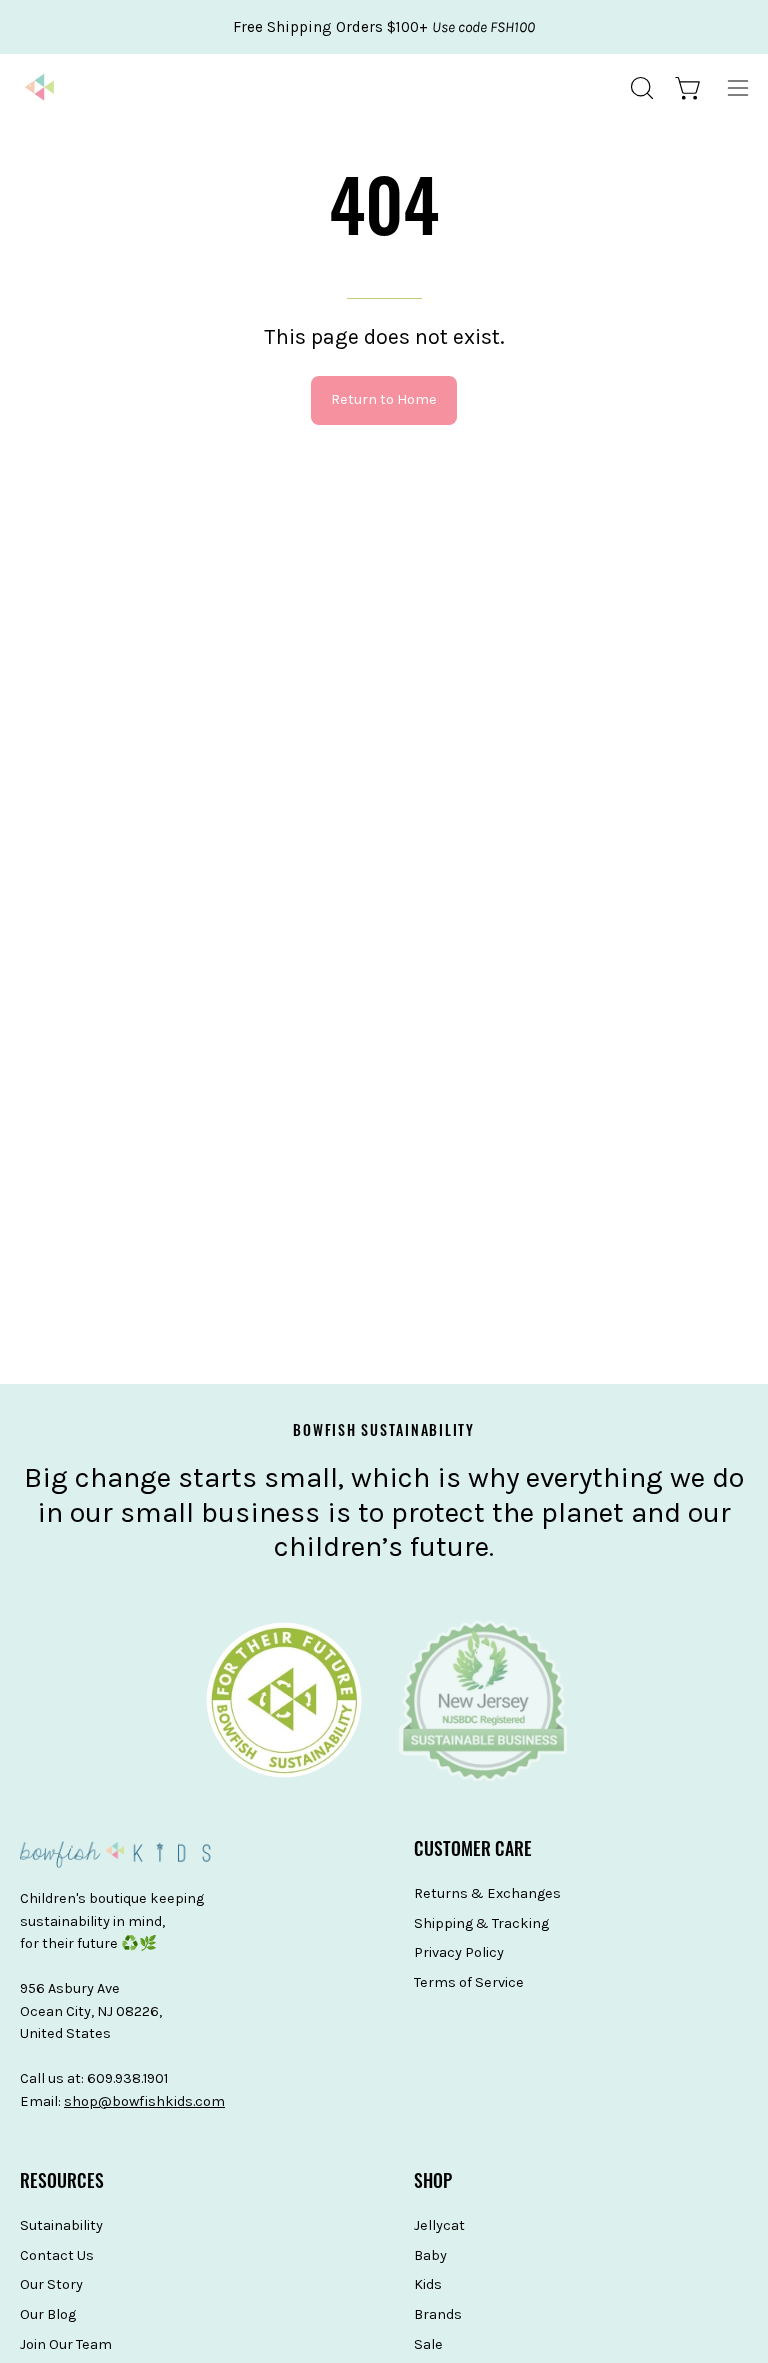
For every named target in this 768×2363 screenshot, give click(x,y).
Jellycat (439, 2225)
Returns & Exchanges (487, 1893)
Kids (428, 2285)
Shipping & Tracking (481, 1923)
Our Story (51, 2285)
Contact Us (57, 2255)
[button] (640, 88)
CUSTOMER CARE (473, 1851)
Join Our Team (66, 2344)
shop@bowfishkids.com (144, 2101)
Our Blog (48, 2314)
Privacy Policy (459, 1953)
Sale (428, 2344)
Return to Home (384, 399)
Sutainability (61, 2225)
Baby (430, 2255)
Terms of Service (469, 1982)
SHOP (433, 2183)
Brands (438, 2314)
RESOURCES (62, 2183)
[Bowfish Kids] (40, 88)
